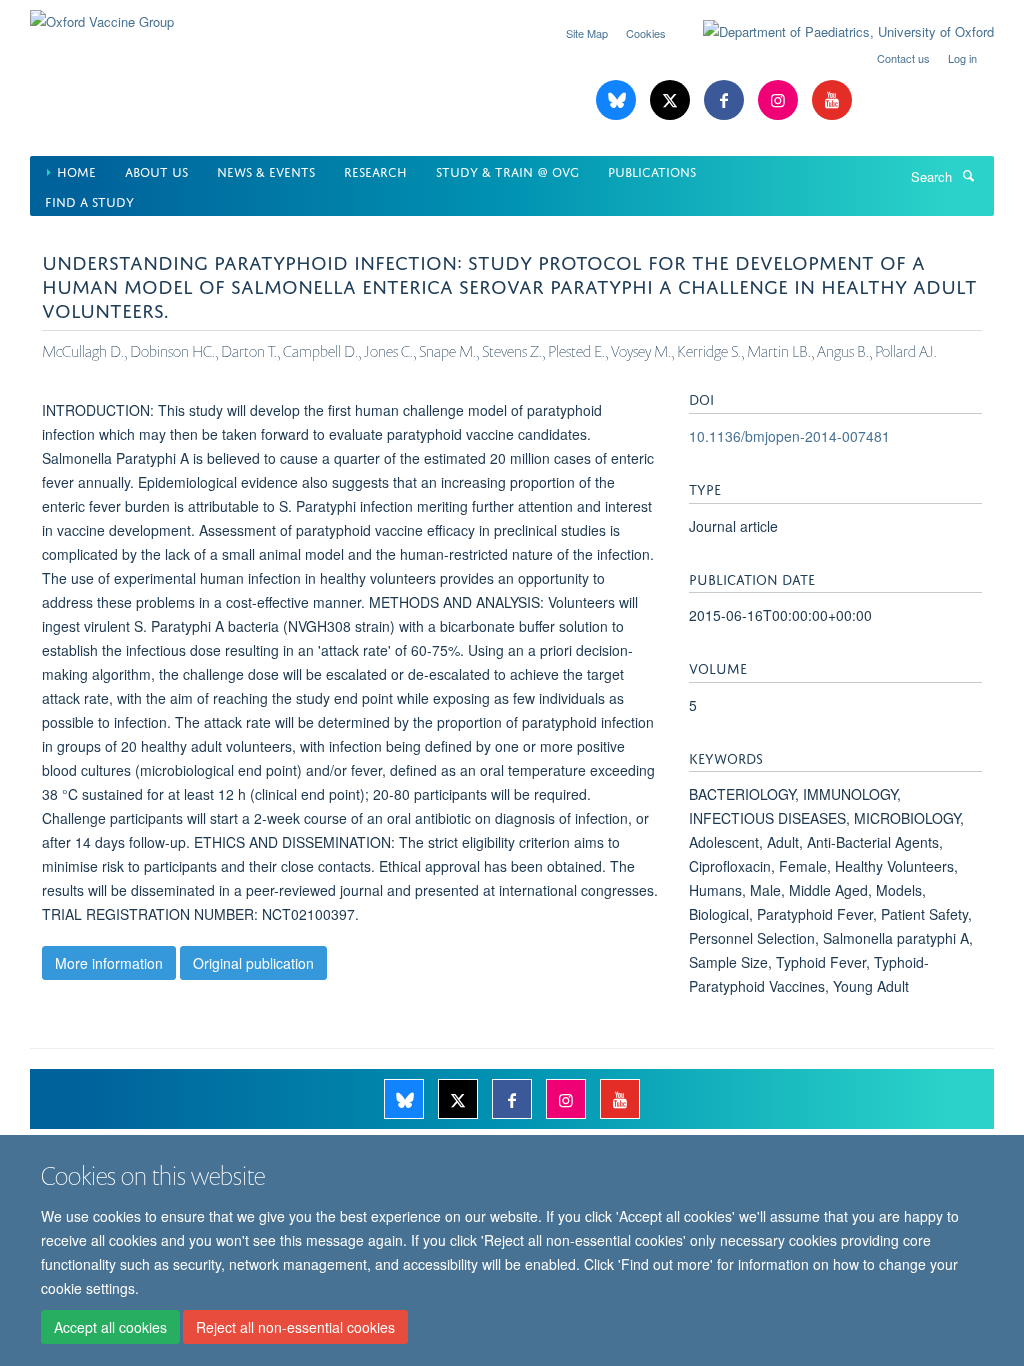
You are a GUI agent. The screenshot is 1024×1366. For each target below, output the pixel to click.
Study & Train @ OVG (507, 170)
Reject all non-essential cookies (295, 1327)
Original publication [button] (253, 963)
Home (76, 170)
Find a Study (89, 200)
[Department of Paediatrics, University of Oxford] (833, 32)
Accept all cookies (110, 1327)
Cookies (646, 33)
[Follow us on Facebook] (726, 100)
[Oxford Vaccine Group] (102, 14)
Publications (652, 170)
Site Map (587, 33)
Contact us (903, 58)
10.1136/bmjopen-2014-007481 (789, 436)
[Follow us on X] (672, 100)
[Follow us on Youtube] (832, 100)
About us (156, 170)
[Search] (968, 175)
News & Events (266, 170)
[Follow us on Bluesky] (618, 100)
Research (375, 170)
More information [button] (109, 963)
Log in (962, 58)
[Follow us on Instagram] (780, 100)
